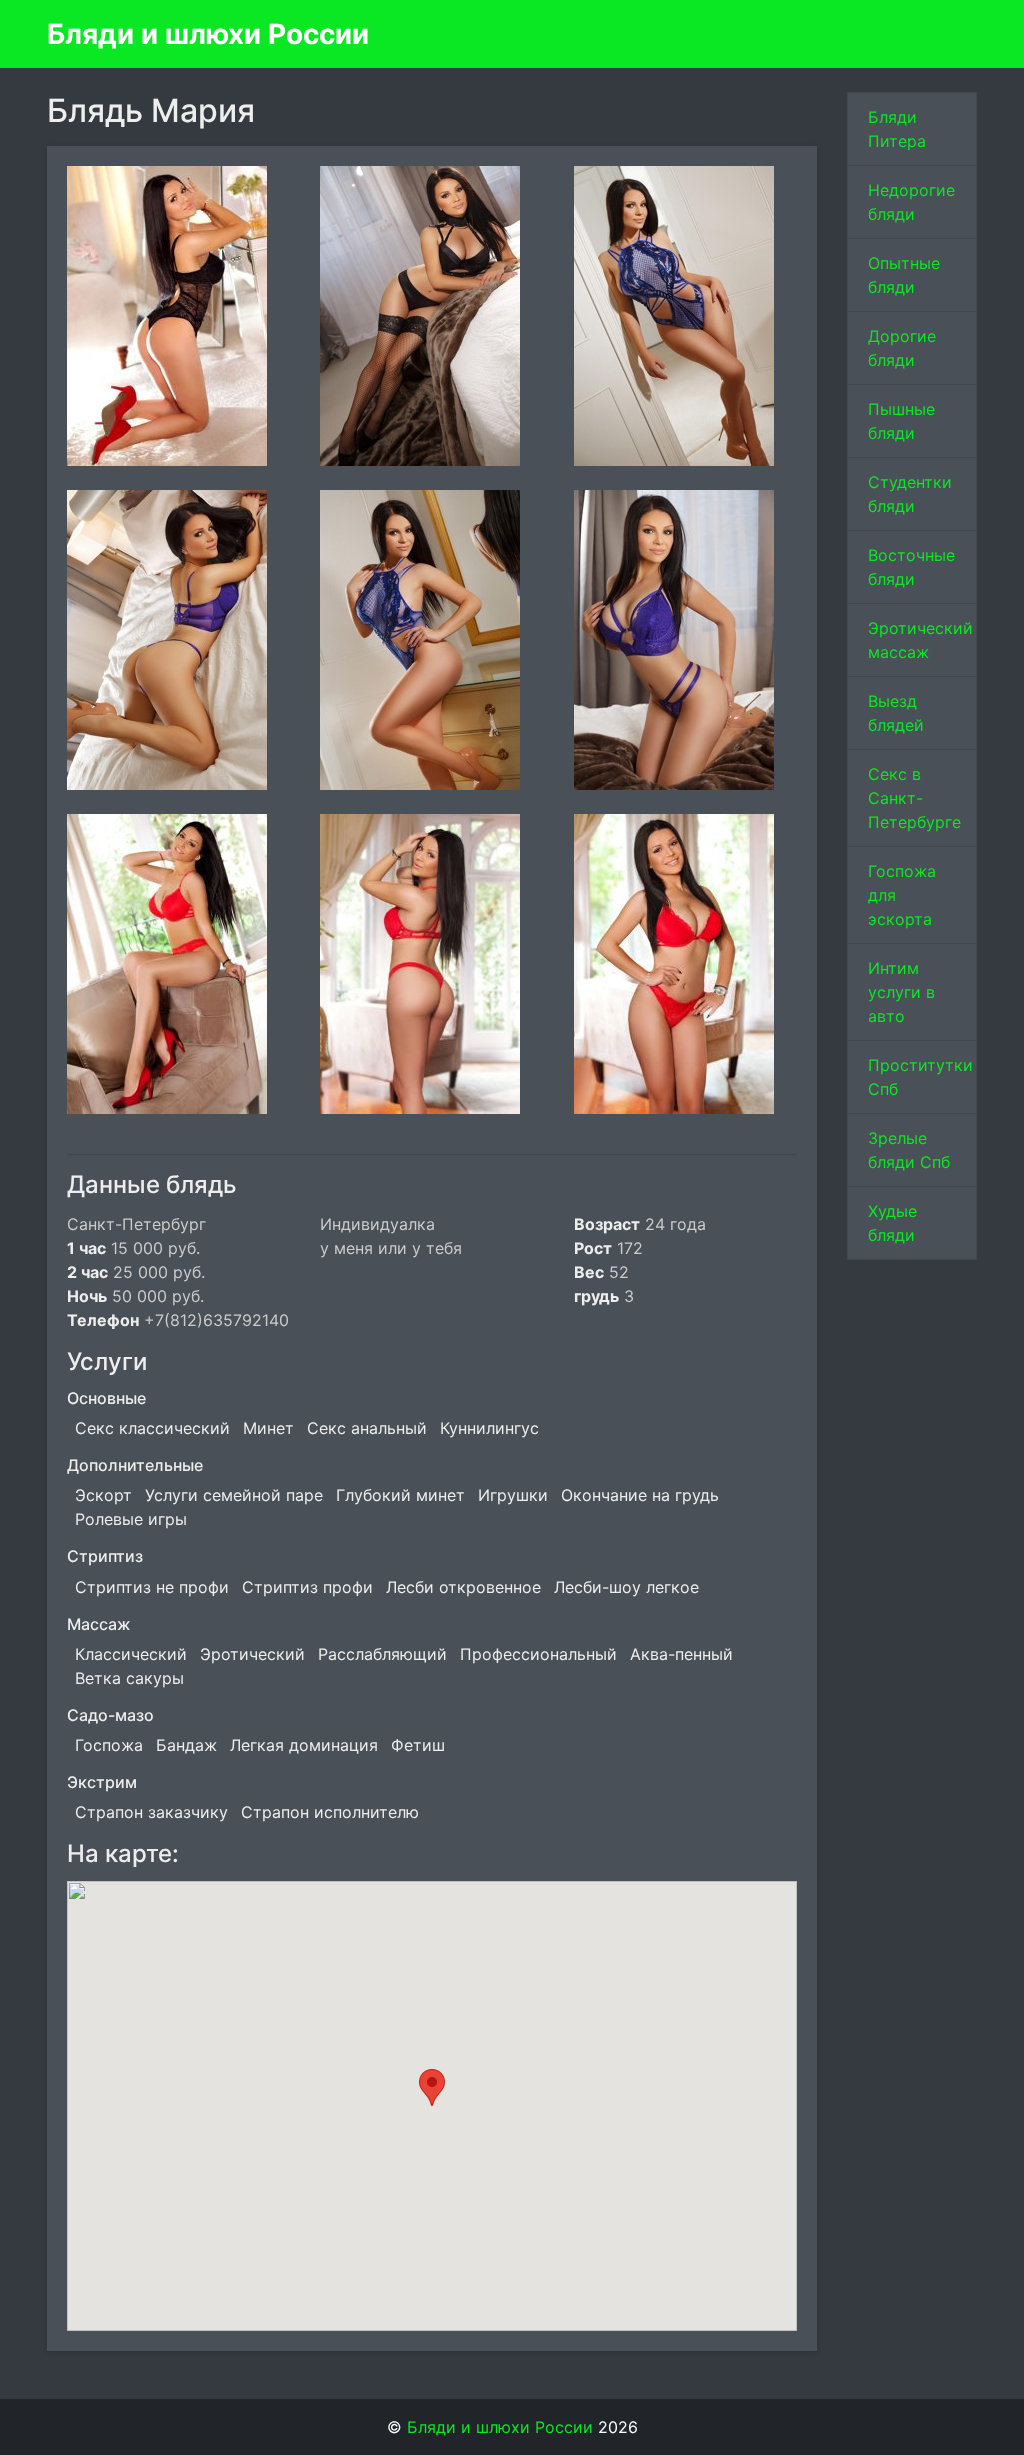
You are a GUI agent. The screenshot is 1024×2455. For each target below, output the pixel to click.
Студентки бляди (910, 494)
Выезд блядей (896, 713)
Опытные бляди (904, 275)
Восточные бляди (911, 567)
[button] (432, 2087)
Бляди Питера (897, 129)
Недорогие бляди (911, 202)
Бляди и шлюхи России (208, 34)
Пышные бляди (901, 421)
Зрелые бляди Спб (909, 1150)
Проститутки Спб (920, 1077)
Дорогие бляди (902, 348)
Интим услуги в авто (901, 992)
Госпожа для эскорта (902, 895)
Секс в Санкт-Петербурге (914, 798)
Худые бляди (892, 1223)
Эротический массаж (920, 640)
